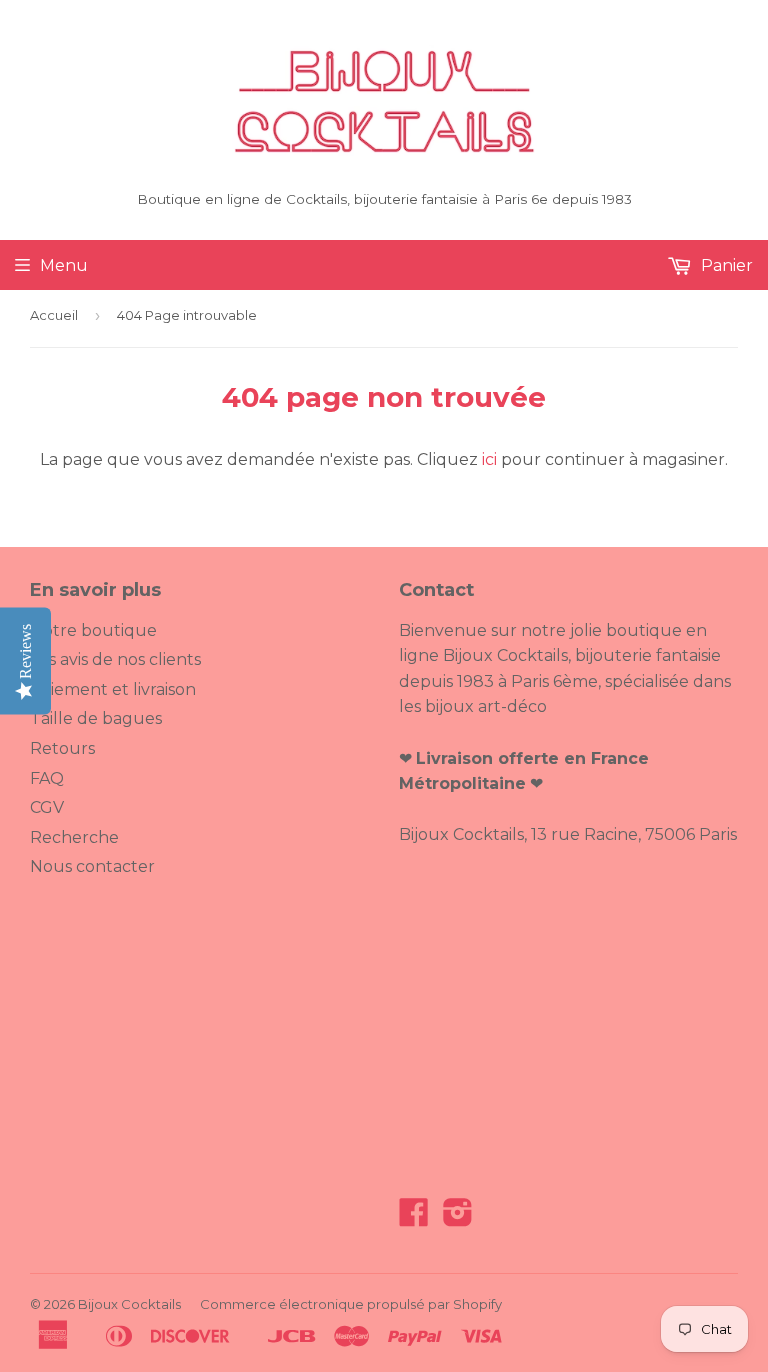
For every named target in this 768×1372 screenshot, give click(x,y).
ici (489, 459)
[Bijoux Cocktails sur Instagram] (458, 1218)
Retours (62, 748)
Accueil (54, 315)
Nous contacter (92, 866)
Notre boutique (93, 630)
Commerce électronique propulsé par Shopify (351, 1304)
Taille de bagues (96, 718)
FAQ (47, 778)
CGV (47, 807)
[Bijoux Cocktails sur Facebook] (414, 1218)
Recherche (74, 837)
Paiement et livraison (113, 689)
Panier (725, 265)
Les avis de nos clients (115, 659)
